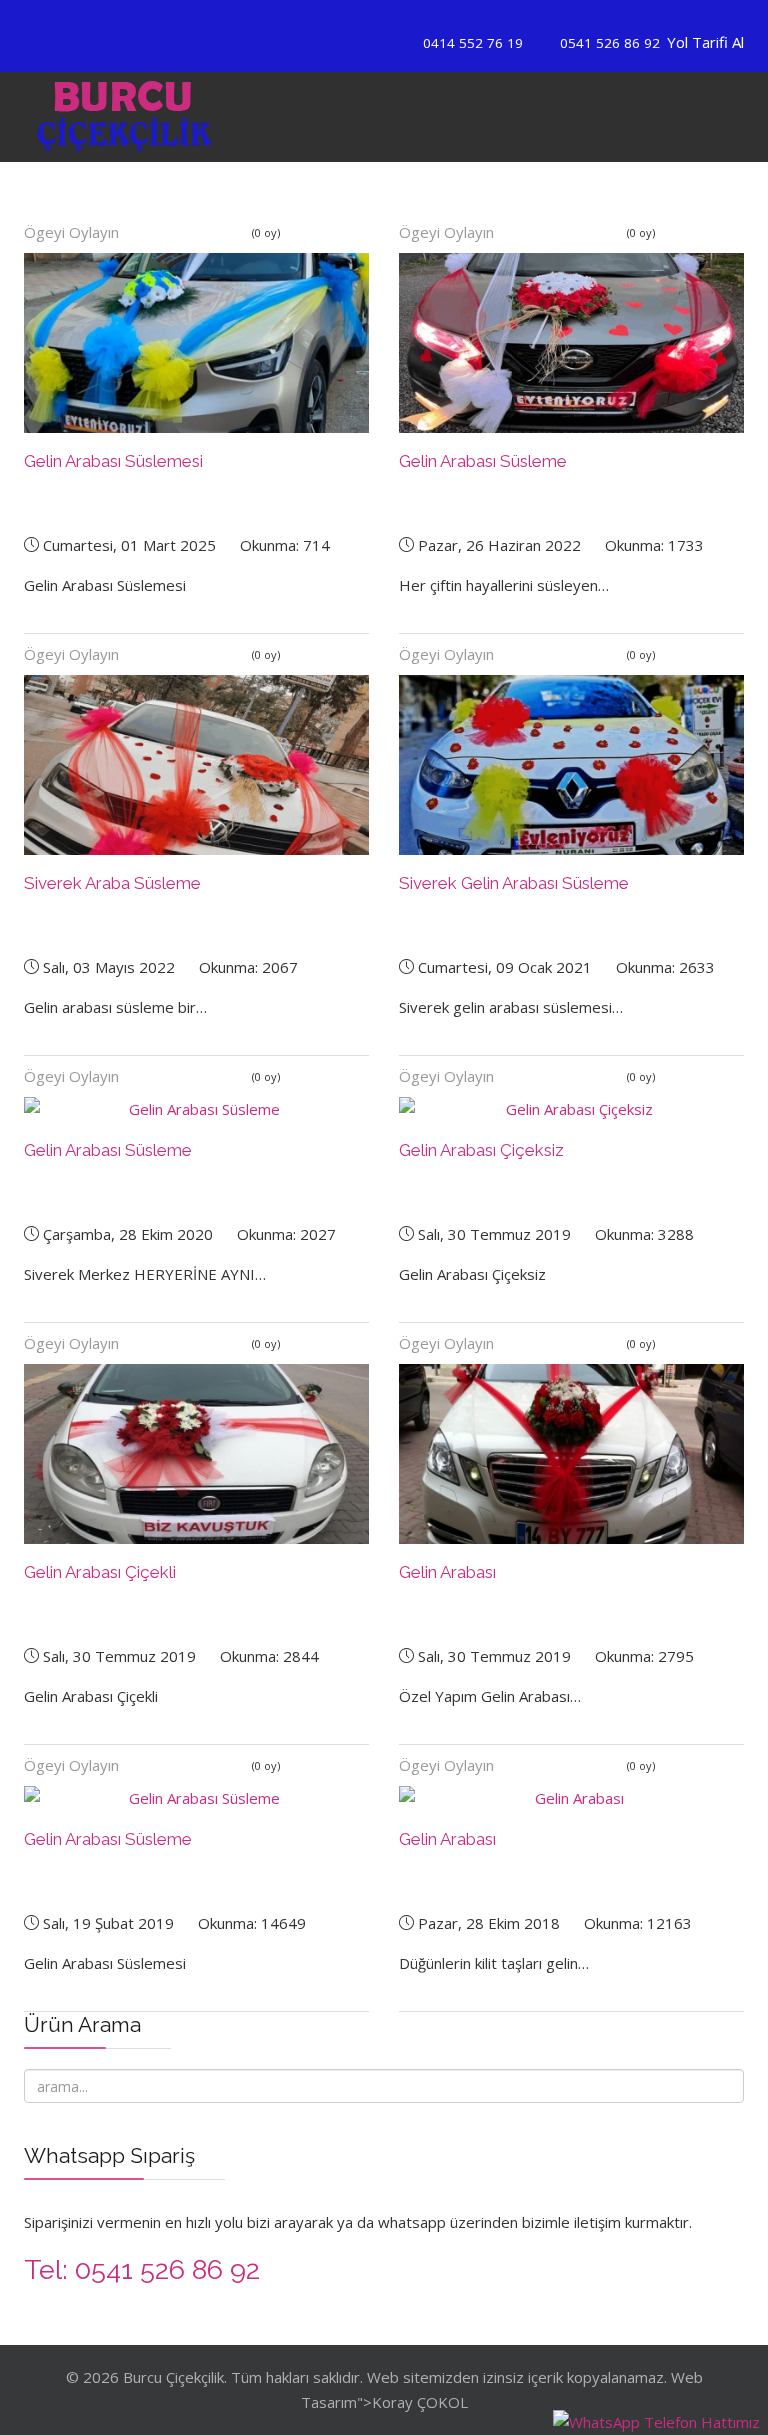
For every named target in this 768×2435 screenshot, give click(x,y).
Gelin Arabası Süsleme (483, 461)
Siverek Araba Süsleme (112, 883)
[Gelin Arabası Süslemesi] (196, 343)
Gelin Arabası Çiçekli (100, 1572)
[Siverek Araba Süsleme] (196, 765)
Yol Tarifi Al (705, 42)
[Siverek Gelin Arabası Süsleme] (571, 765)
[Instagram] (397, 17)
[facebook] (371, 17)
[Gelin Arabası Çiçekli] (196, 1454)
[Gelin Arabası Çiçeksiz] (571, 1109)
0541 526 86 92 (610, 43)
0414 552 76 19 (473, 43)
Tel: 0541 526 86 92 (142, 2269)
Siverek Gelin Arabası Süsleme (514, 883)
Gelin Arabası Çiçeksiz (481, 1150)
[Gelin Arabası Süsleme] (571, 343)
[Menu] (637, 117)
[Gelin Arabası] (571, 1454)
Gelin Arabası (447, 1572)
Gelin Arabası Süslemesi (113, 461)
